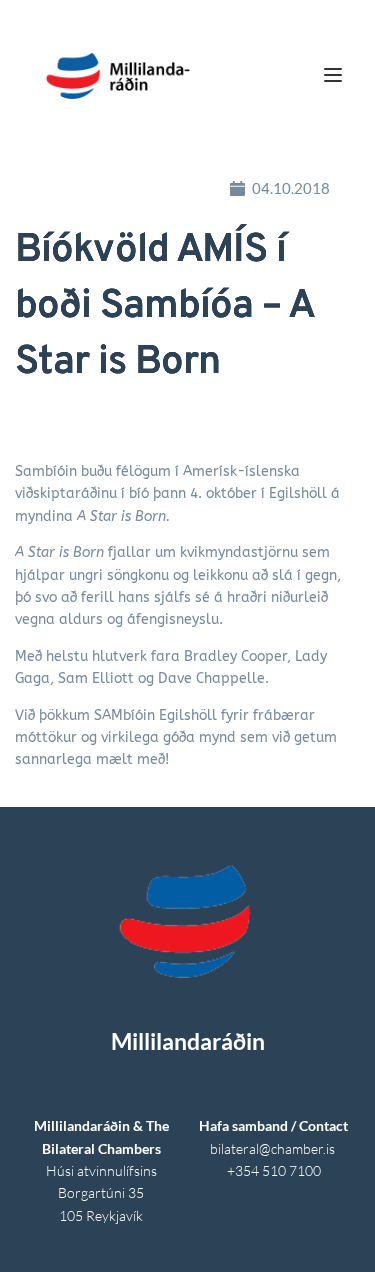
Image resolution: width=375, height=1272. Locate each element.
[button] (333, 75)
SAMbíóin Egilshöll (155, 715)
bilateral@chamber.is (274, 1148)
